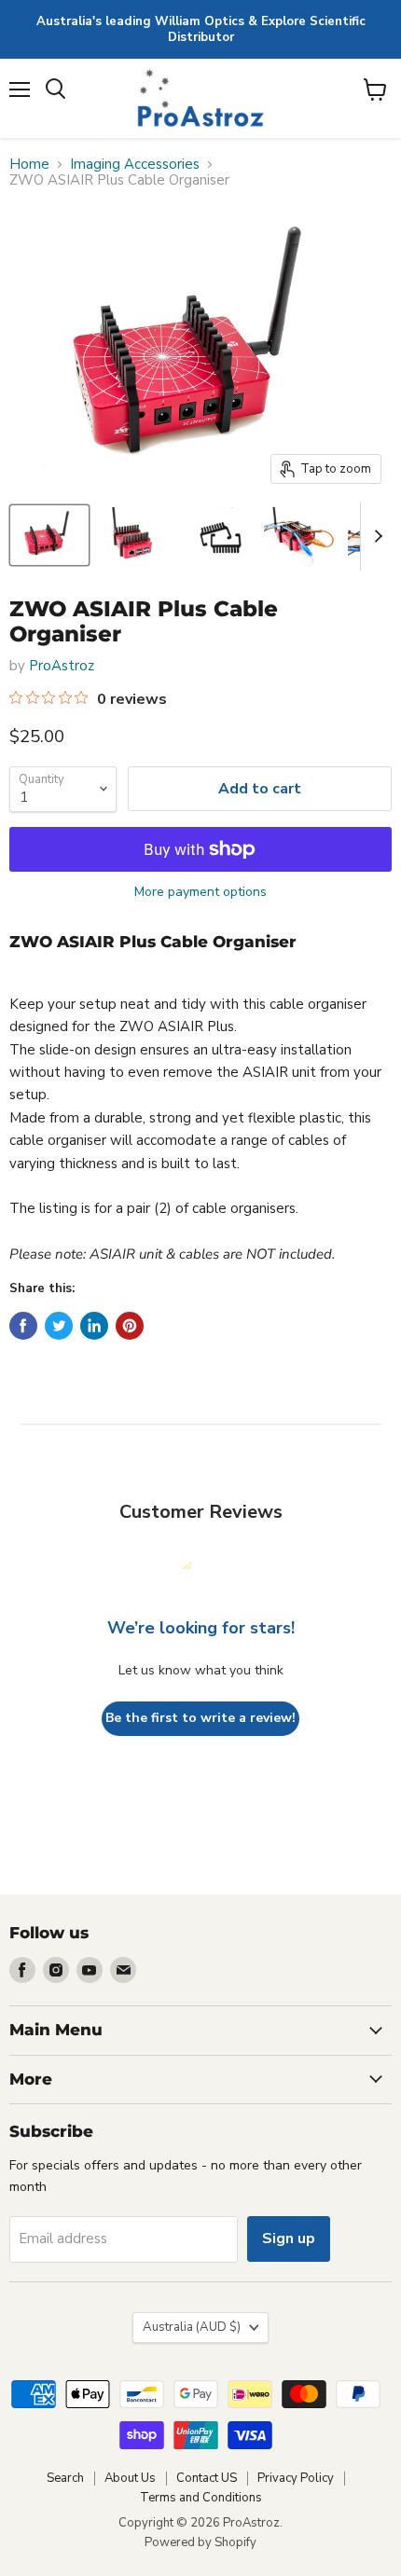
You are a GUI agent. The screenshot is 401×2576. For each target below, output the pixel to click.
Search (65, 2478)
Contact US (207, 2478)
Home (29, 165)
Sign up (289, 2239)
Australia (192, 2327)
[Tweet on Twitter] (59, 1326)
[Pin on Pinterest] (130, 1326)
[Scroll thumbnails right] (375, 536)
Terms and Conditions (201, 2498)
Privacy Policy (296, 2478)
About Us (130, 2478)
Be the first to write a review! (200, 1718)
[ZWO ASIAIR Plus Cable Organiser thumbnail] (49, 535)
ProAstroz (62, 666)
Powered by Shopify (200, 2542)
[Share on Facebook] (23, 1326)
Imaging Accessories (135, 165)
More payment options (200, 892)
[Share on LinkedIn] (94, 1326)
